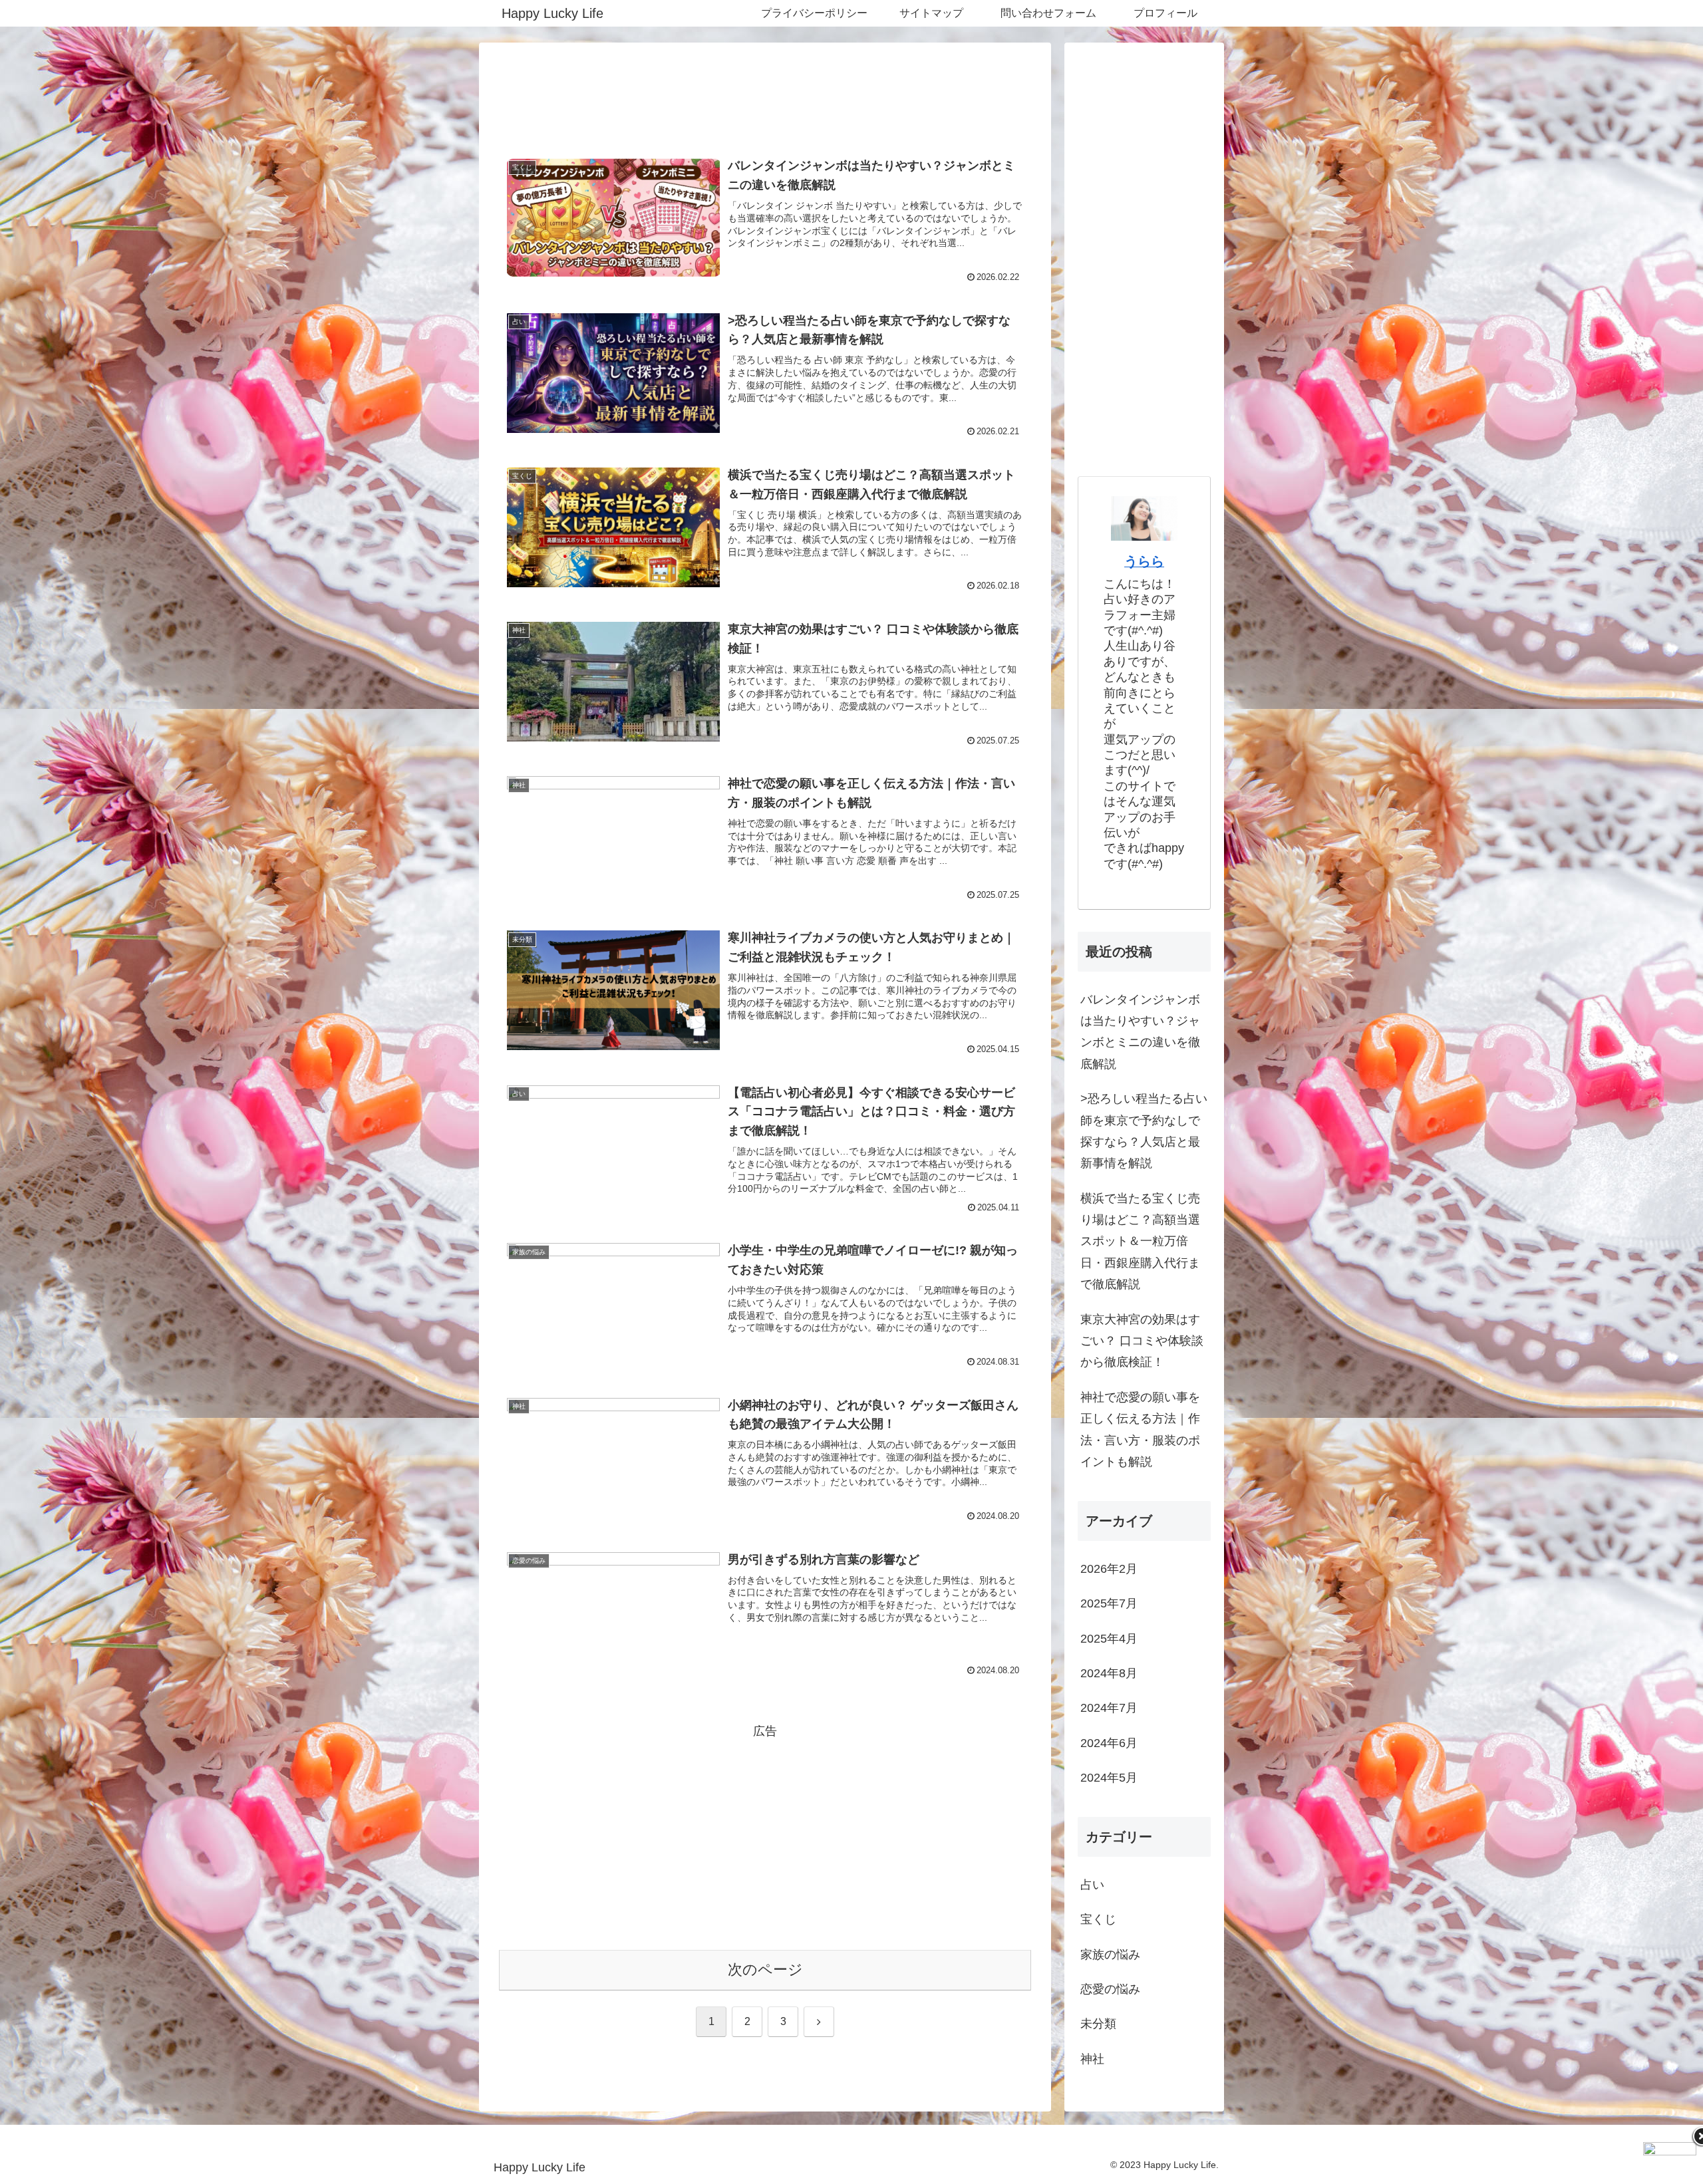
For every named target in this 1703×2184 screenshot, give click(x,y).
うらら (1144, 561)
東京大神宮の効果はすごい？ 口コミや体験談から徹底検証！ (1142, 1341)
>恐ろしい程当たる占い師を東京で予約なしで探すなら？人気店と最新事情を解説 (1144, 1131)
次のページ (765, 1970)
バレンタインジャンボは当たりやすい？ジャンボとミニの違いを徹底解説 (1140, 1032)
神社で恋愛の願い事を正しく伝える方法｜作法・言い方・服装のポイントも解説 (1140, 1430)
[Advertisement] (765, 97)
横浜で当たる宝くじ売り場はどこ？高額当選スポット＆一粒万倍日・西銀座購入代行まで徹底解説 (1140, 1242)
